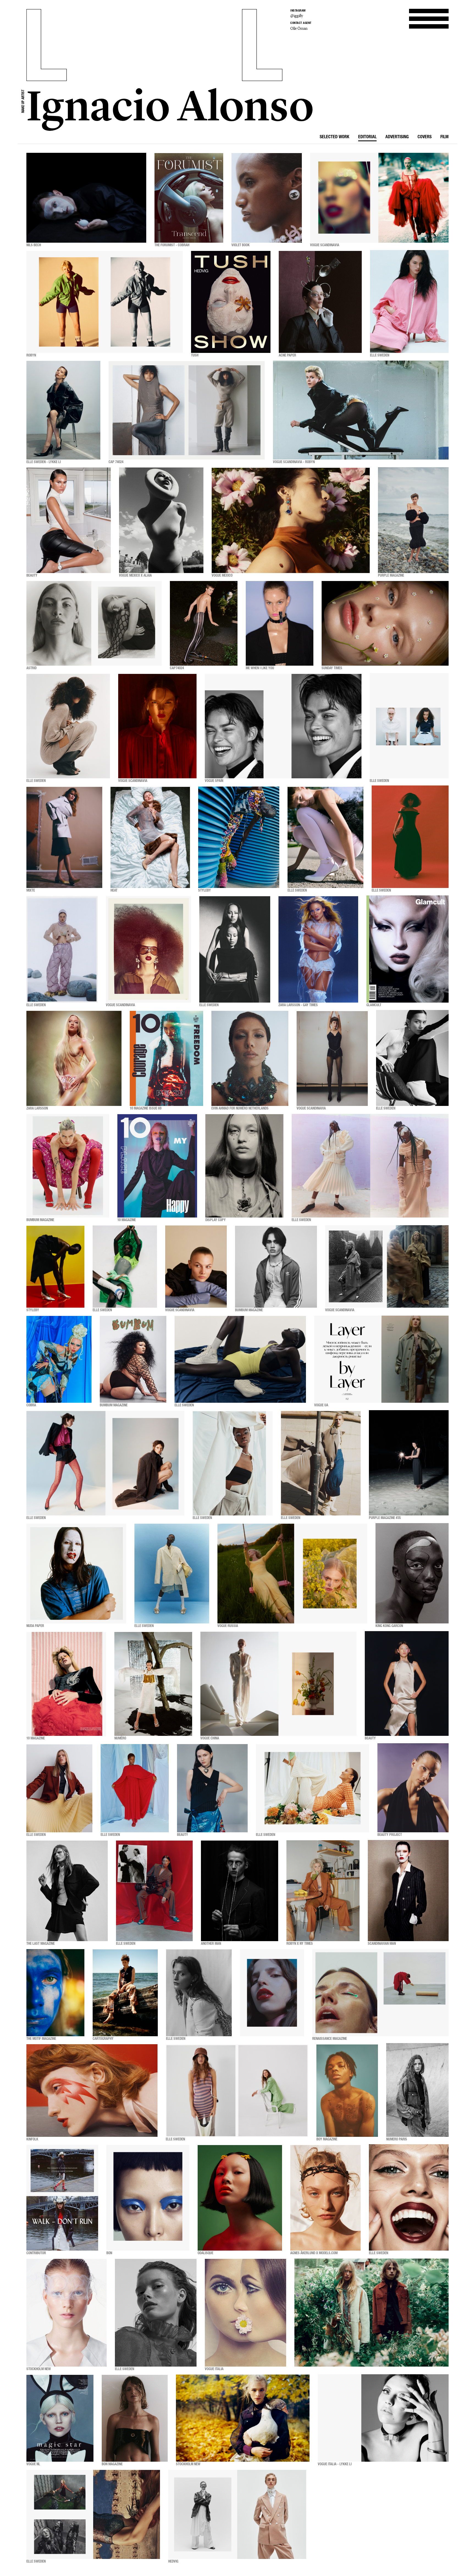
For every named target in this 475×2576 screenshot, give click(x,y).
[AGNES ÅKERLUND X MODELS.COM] (325, 2198)
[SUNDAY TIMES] (385, 623)
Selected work (335, 137)
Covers (425, 137)
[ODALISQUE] (240, 2198)
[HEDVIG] (237, 2514)
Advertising (397, 137)
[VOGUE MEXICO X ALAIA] (161, 520)
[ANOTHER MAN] (240, 1891)
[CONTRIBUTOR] (62, 2198)
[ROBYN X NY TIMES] (323, 1891)
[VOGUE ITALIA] (245, 2313)
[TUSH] (231, 302)
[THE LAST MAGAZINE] (67, 1891)
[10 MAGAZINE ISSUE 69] (166, 1058)
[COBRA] (59, 1359)
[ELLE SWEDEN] (409, 302)
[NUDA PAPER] (76, 1574)
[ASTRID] (94, 623)
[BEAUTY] (69, 520)
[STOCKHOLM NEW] (67, 2313)
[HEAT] (150, 837)
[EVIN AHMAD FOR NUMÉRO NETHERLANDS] (250, 1058)
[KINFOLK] (92, 2091)
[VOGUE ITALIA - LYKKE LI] (383, 2418)
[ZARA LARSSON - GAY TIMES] (318, 949)
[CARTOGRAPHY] (125, 1993)
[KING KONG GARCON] (412, 1574)
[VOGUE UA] (381, 1359)
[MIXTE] (64, 837)
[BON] (148, 2198)
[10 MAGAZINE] (157, 1166)
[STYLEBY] (239, 837)
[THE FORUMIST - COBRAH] (189, 198)
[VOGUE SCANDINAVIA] (379, 198)
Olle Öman (299, 28)
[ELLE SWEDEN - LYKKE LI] (63, 410)
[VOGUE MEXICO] (291, 520)
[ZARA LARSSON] (74, 1058)
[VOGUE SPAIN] (283, 726)
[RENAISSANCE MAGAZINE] (380, 1993)
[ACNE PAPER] (320, 302)
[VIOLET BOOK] (267, 198)
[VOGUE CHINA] (278, 1684)
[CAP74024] (204, 623)
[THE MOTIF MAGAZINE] (55, 1993)
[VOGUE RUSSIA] (292, 1574)
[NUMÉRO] (153, 1684)
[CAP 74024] (187, 410)
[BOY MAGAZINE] (347, 2091)
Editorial (367, 137)
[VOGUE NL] (60, 2418)
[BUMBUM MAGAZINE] (68, 1166)
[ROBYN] (105, 302)
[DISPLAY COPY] (244, 1166)
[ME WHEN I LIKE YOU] (280, 623)
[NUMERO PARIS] (417, 2091)
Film (444, 137)
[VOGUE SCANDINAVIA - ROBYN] (361, 410)
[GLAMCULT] (408, 949)
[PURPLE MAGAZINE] (413, 520)
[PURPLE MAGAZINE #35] (409, 1463)
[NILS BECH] (86, 198)
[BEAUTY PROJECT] (413, 1788)
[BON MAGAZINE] (135, 2418)
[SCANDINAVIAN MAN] (408, 1891)
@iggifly (297, 16)
